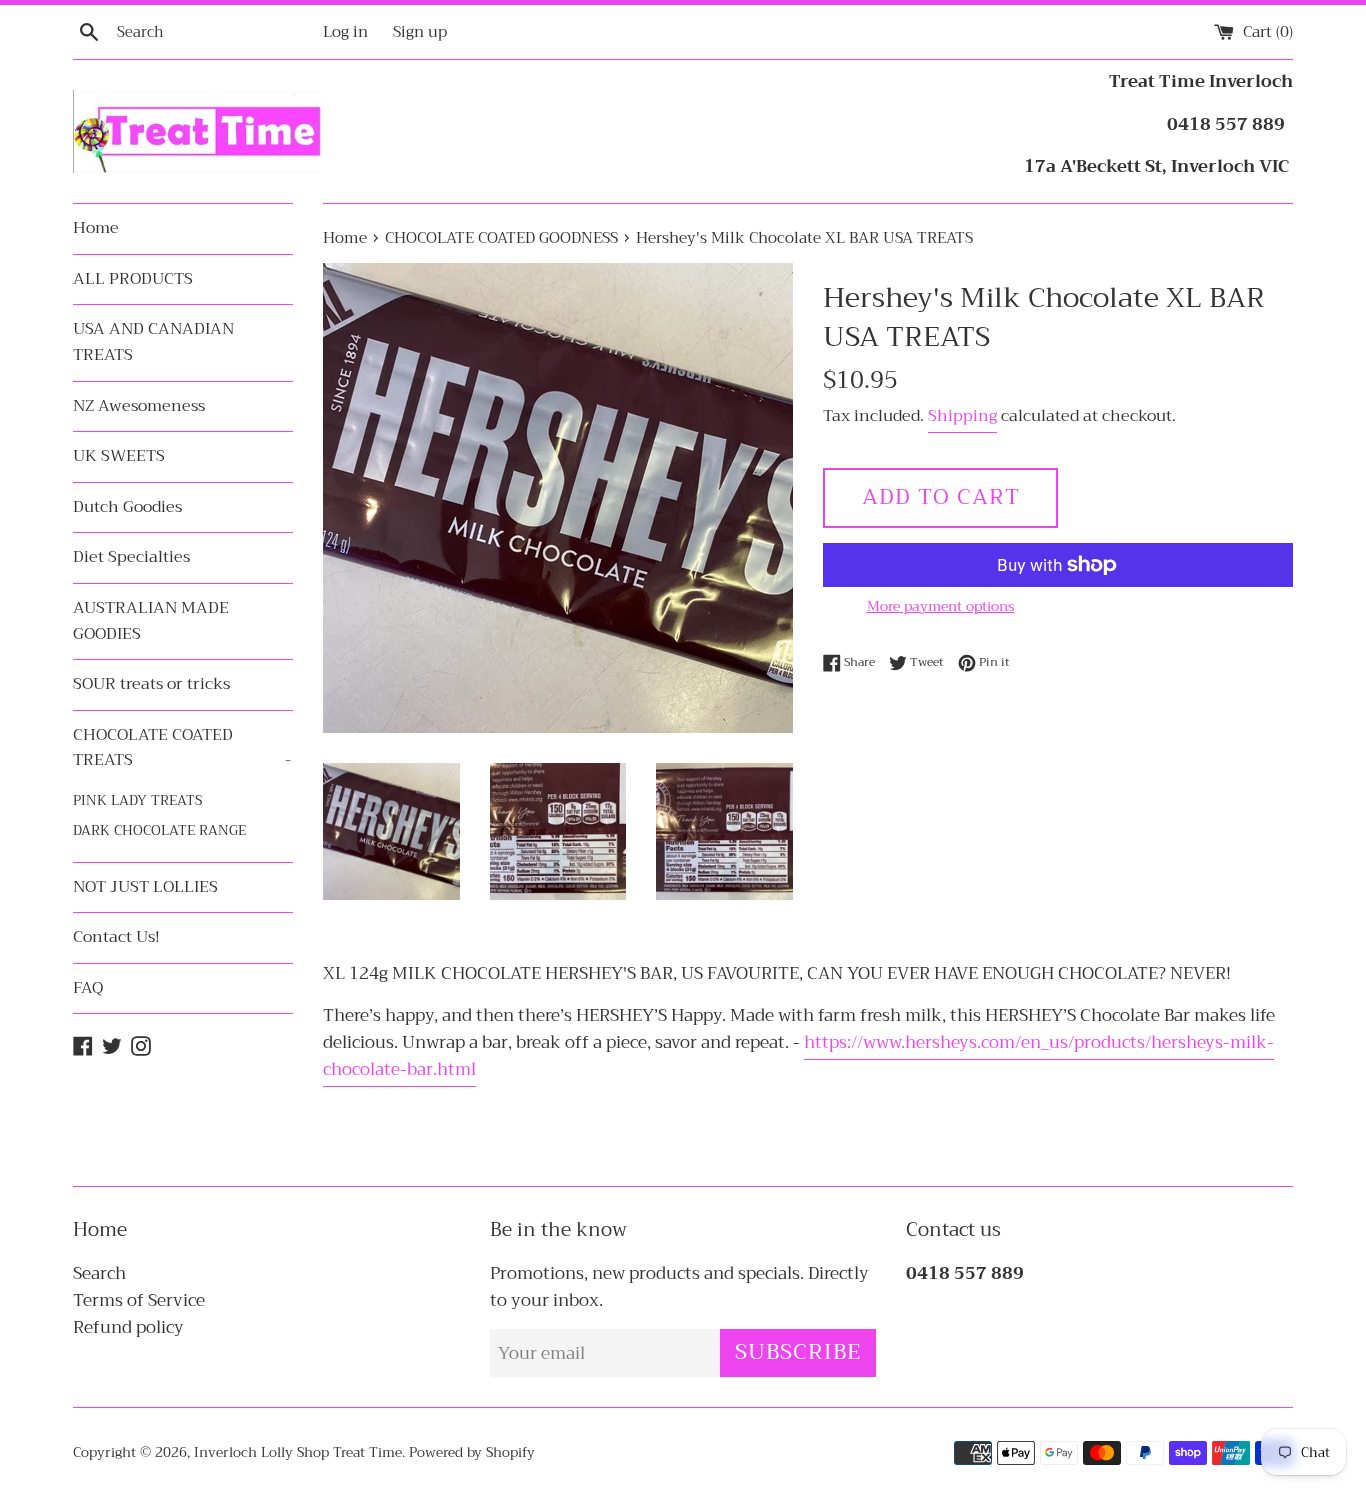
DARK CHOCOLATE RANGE (159, 830)
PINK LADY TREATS (137, 800)
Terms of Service (139, 1300)
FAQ (88, 988)
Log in (345, 32)
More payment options (941, 606)
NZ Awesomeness (139, 406)
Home (96, 228)
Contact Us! (116, 937)
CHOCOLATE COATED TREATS (182, 748)
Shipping (962, 416)
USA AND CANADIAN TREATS (153, 342)
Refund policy (128, 1327)
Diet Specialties (131, 557)
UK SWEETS (119, 456)
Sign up (420, 32)
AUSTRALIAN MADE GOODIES (151, 621)
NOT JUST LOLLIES (145, 887)
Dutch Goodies (127, 507)
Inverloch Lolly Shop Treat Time (298, 1452)
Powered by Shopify (472, 1452)
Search (99, 1273)
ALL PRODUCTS (133, 279)
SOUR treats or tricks (151, 684)
